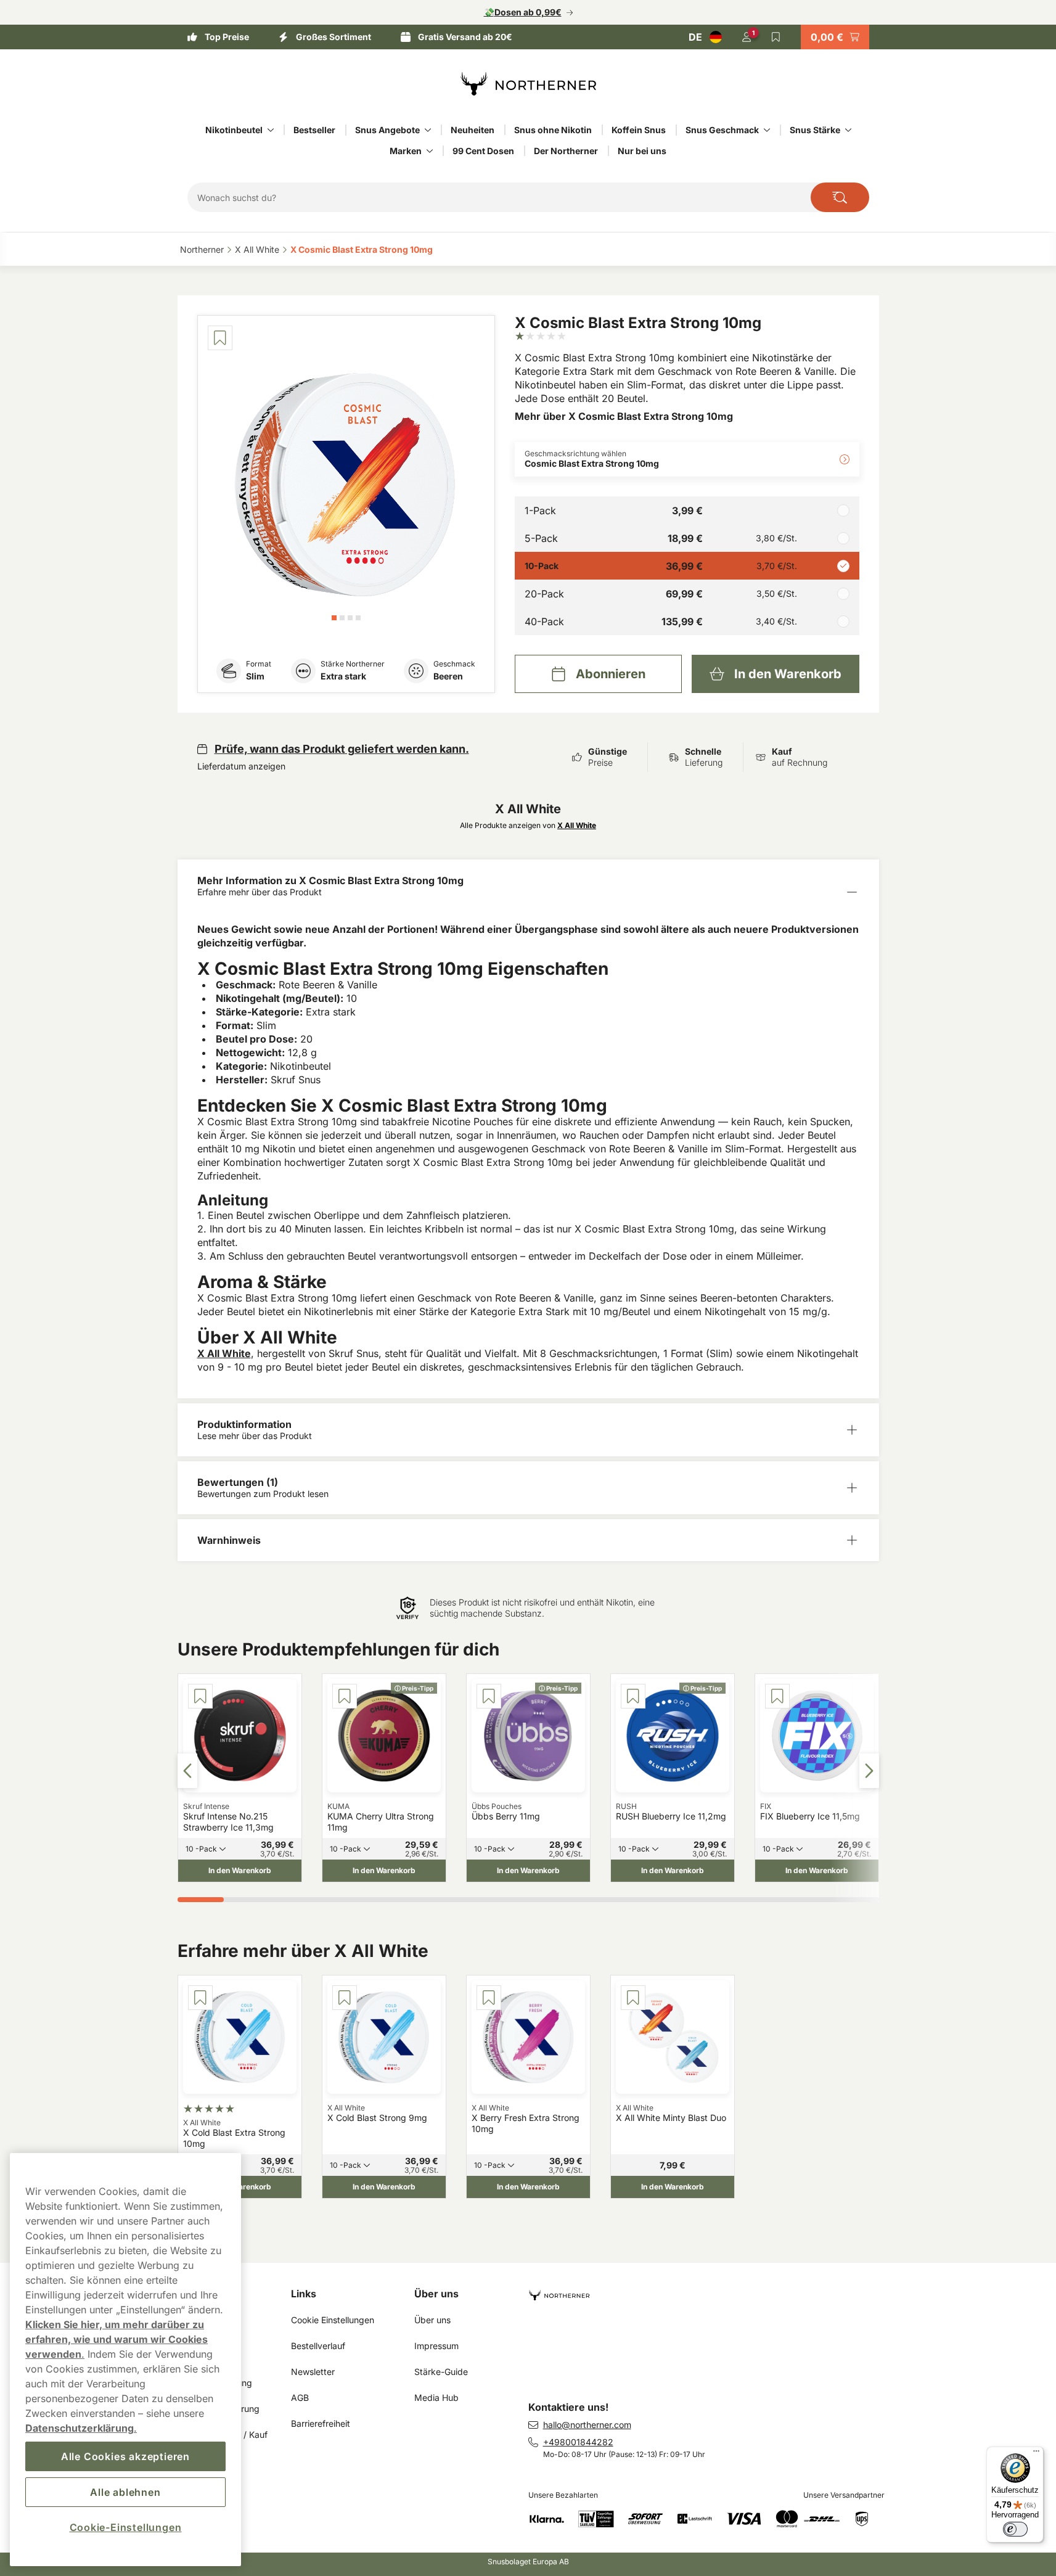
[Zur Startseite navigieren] (709, 2290)
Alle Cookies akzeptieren (125, 2456)
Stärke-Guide (441, 2372)
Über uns (436, 2294)
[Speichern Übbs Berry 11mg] (489, 1696)
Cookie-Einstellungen (126, 2527)
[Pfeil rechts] (869, 1771)
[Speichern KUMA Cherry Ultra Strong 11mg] (345, 1696)
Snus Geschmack (722, 130)
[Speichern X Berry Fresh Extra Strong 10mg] (489, 1998)
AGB (301, 2398)
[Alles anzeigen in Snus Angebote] (428, 130)
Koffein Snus (639, 130)
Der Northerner (566, 151)
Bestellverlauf (318, 2346)
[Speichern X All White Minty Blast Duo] (633, 1998)
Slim (255, 676)
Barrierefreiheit (321, 2423)
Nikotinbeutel (234, 130)
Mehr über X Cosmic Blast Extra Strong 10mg (624, 416)
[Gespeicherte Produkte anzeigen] (776, 37)
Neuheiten (473, 130)
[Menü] (1036, 2454)
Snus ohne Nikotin (553, 130)
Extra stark (343, 676)
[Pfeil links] (187, 1771)
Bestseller (314, 130)
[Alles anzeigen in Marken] (430, 151)
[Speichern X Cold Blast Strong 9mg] (345, 1998)
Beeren (448, 676)
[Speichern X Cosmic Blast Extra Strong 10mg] (220, 338)
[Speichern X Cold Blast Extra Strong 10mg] (200, 1998)
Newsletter (313, 2372)
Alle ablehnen (125, 2492)
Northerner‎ (202, 249)
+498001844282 (578, 2442)
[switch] (1015, 2529)
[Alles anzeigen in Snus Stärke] (848, 130)
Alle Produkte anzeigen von (528, 825)
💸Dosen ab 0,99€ (523, 12)
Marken (406, 151)
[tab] (334, 618)
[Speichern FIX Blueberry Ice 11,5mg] (777, 1696)
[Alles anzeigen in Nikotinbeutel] (271, 130)
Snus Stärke (815, 130)
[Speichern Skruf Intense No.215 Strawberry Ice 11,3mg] (200, 1696)
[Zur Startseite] (528, 84)
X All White (224, 1353)
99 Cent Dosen (483, 151)
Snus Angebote (387, 130)
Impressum (436, 2346)
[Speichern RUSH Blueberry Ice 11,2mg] (633, 1696)
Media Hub (436, 2398)
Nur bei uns (642, 151)
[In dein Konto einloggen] (747, 37)
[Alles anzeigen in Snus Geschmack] (767, 130)
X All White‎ (257, 249)
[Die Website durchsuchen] (840, 197)
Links (304, 2294)
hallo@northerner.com (587, 2425)
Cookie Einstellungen (333, 2320)
